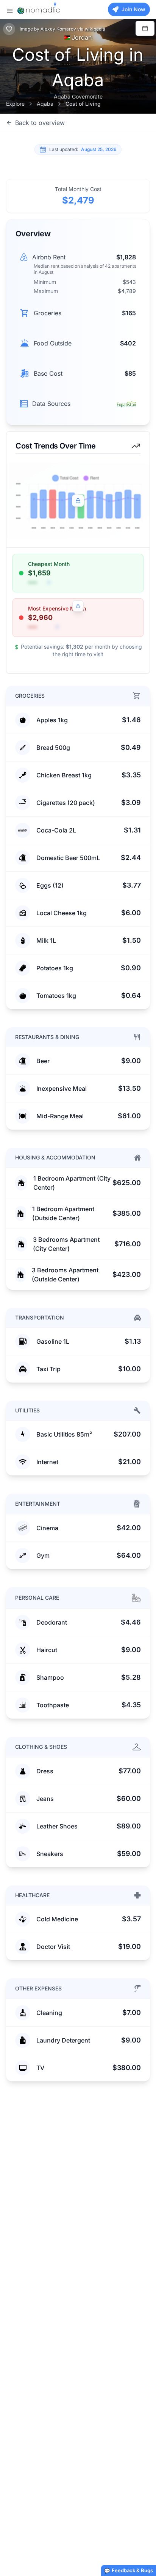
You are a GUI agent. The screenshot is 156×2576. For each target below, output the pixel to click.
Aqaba (45, 104)
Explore (15, 104)
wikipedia (95, 29)
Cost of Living (83, 104)
